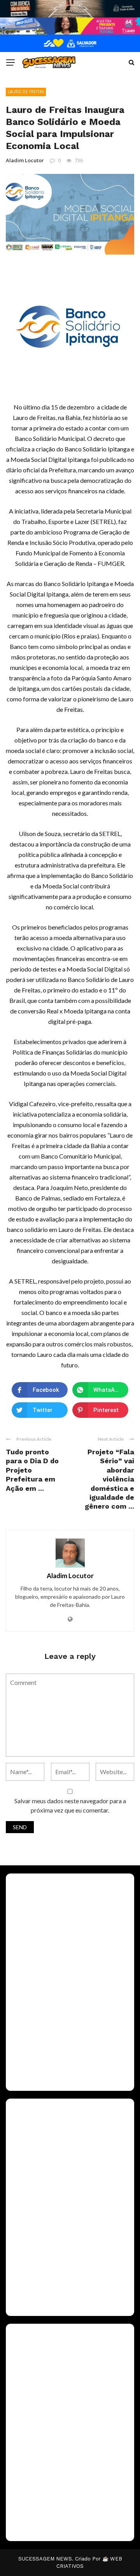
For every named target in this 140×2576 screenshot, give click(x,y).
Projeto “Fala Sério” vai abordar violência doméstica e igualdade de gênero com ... (109, 1479)
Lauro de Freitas (26, 92)
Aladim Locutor (25, 160)
